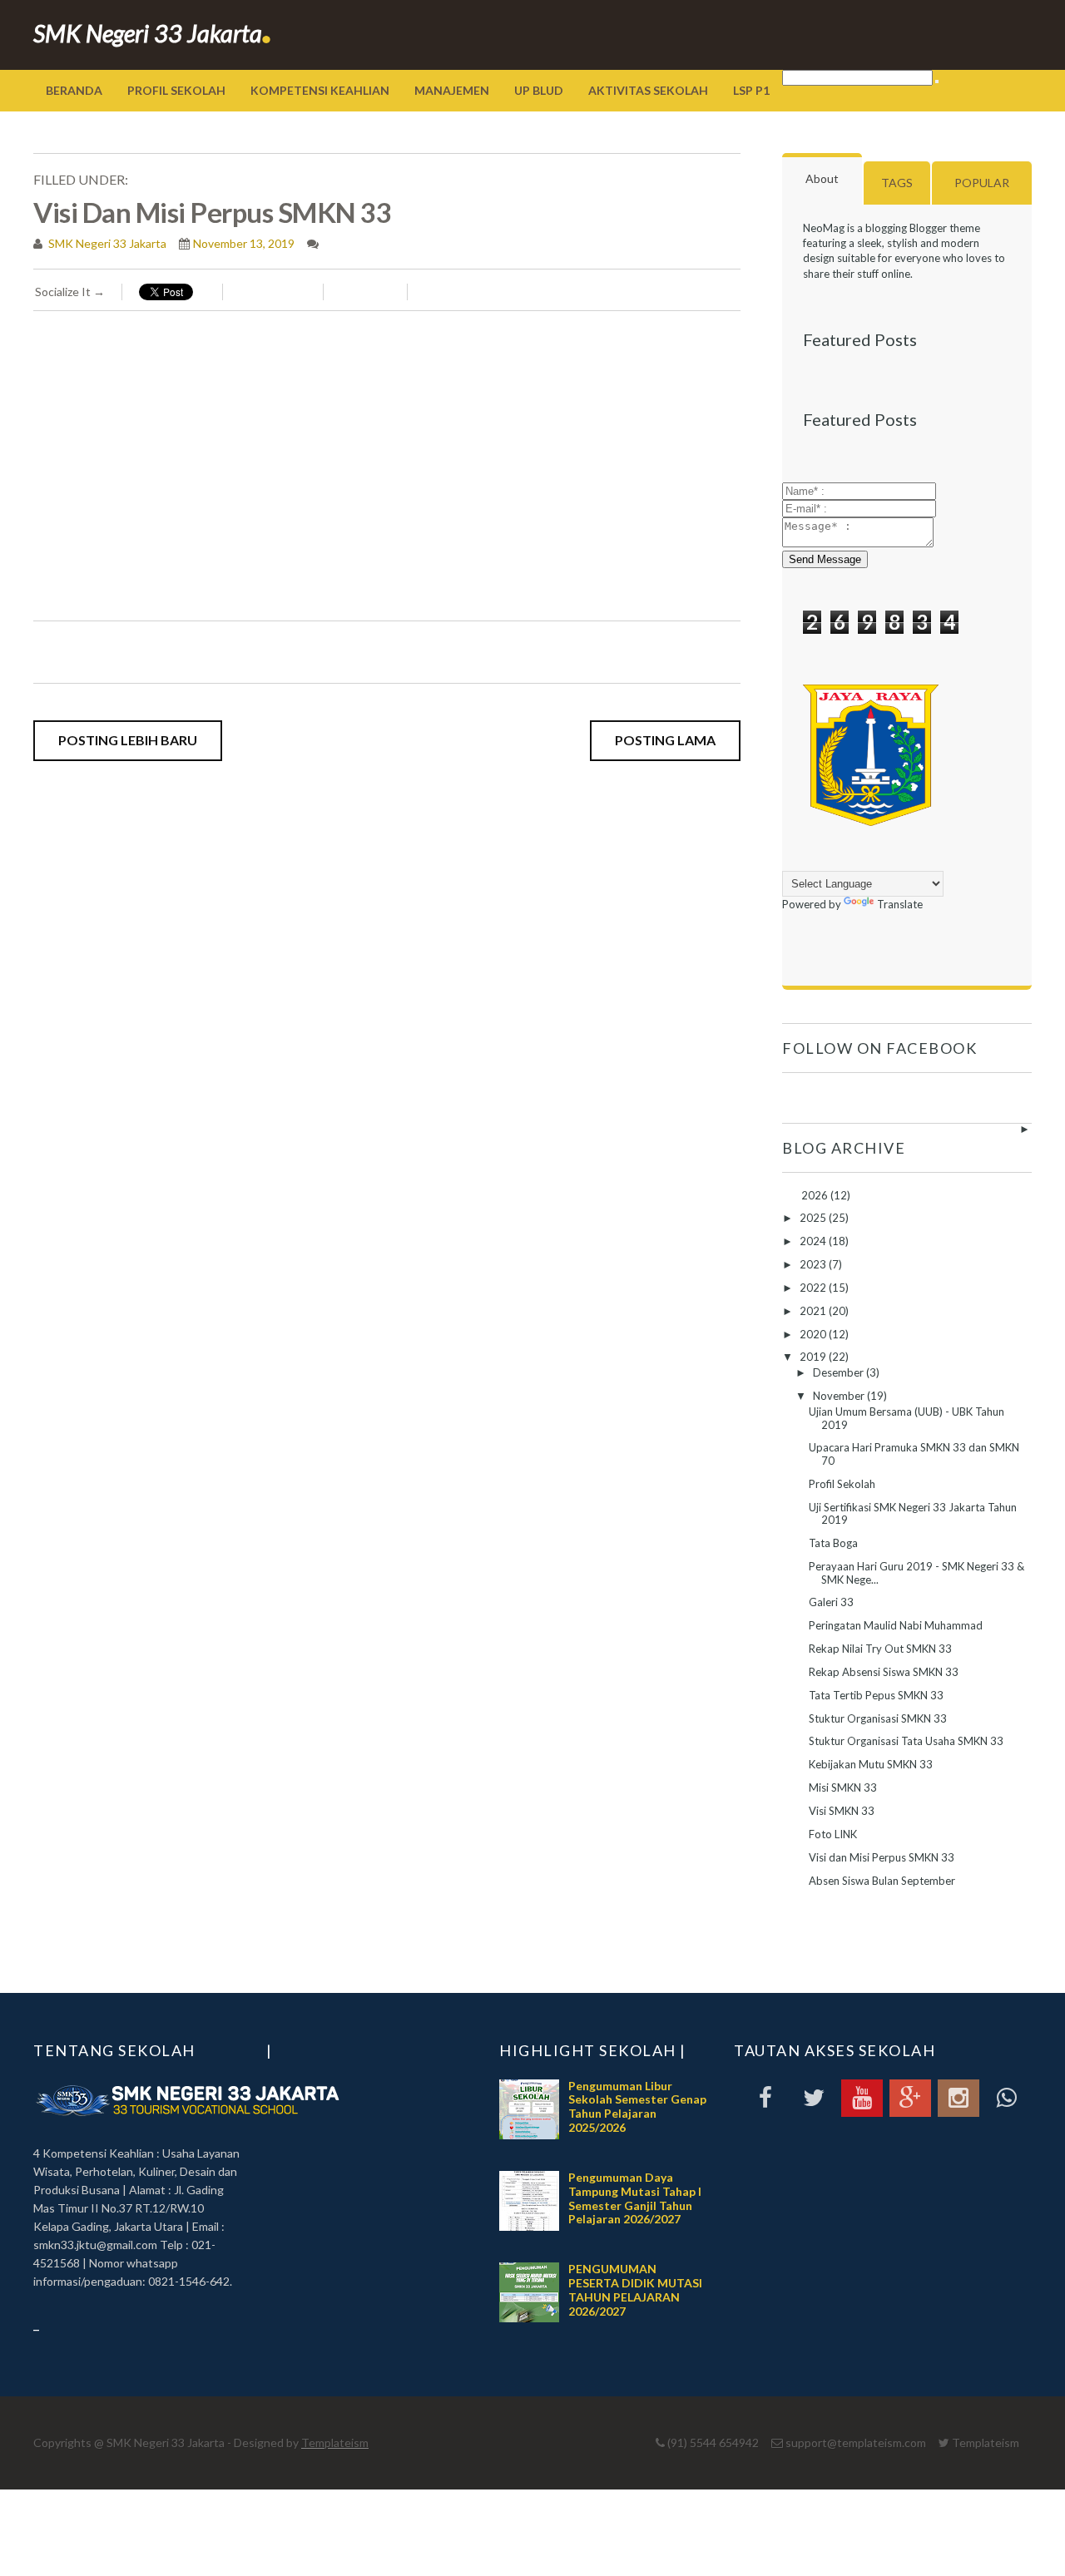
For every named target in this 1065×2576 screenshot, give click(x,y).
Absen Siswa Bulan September (882, 1881)
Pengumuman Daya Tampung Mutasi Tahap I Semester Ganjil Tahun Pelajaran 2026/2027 (635, 2198)
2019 (814, 1357)
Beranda (74, 90)
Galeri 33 (831, 1602)
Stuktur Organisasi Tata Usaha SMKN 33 (906, 1741)
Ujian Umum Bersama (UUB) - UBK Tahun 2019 (906, 1418)
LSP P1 (751, 90)
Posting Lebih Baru (128, 740)
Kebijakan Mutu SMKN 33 (871, 1764)
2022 (814, 1288)
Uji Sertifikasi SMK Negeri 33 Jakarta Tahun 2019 (913, 1514)
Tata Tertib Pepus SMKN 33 (876, 1695)
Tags (897, 183)
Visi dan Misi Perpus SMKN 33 (882, 1857)
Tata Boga (833, 1543)
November (840, 1396)
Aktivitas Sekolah (648, 90)
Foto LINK (833, 1834)
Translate (900, 904)
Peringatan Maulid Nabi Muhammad (896, 1625)
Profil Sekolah (176, 90)
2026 (816, 1195)
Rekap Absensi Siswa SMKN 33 (884, 1672)
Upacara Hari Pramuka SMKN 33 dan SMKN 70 (914, 1454)
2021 (814, 1311)
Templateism (335, 2443)
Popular (982, 183)
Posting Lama (665, 740)
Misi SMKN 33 (843, 1787)
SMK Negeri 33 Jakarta (153, 33)
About (822, 178)
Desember (840, 1372)
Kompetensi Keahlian (320, 90)
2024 (814, 1241)
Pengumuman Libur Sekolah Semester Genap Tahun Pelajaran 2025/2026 (637, 2106)
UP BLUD (539, 90)
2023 (814, 1264)
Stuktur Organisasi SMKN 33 (878, 1718)
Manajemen (452, 90)
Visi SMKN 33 (842, 1811)
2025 (814, 1218)
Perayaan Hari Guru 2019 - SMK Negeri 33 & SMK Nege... (916, 1573)
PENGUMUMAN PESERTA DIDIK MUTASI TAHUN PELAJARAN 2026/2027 (635, 2289)
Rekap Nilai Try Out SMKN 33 (880, 1649)
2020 (814, 1334)
